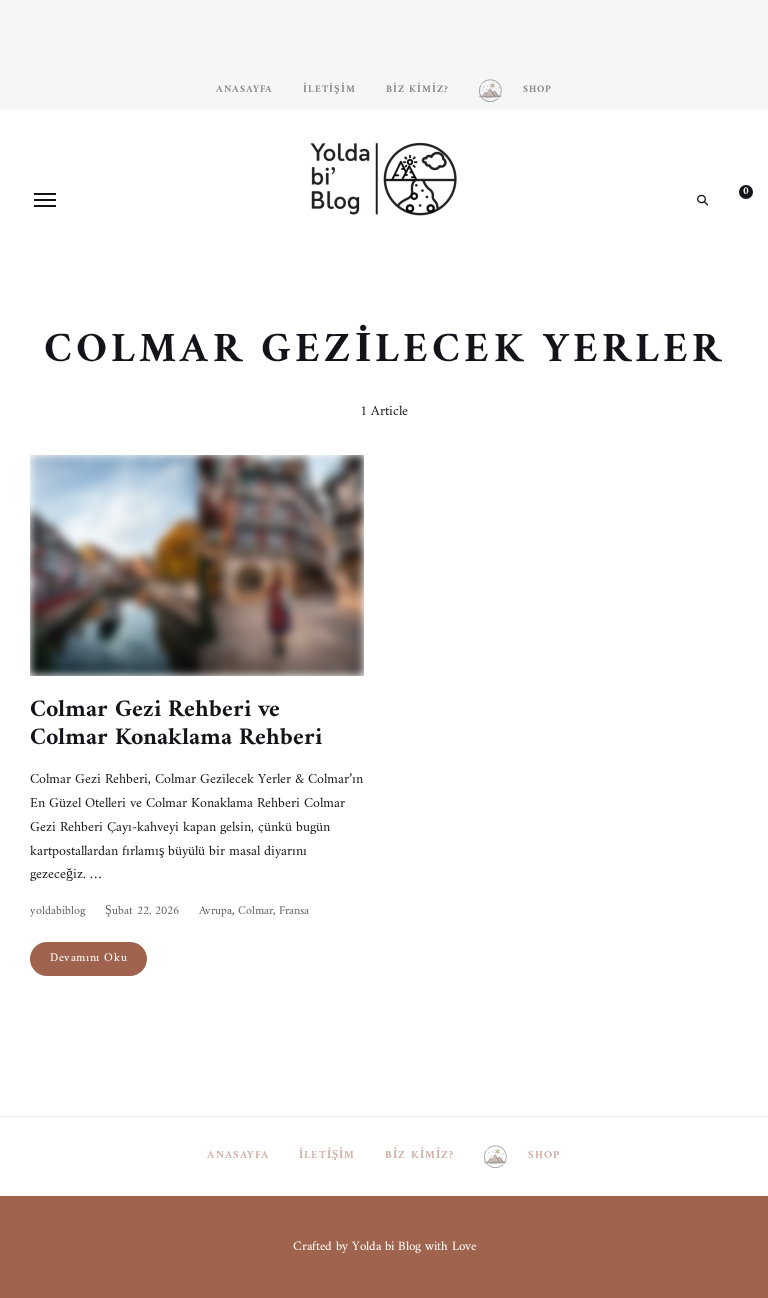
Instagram (324, 269)
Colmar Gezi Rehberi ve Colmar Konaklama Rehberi (176, 724)
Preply (444, 269)
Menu (45, 200)
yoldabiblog (57, 911)
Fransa (294, 911)
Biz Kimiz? (417, 89)
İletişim (329, 89)
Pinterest (384, 269)
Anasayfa (244, 89)
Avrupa (215, 911)
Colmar (255, 911)
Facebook (354, 269)
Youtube (414, 269)
